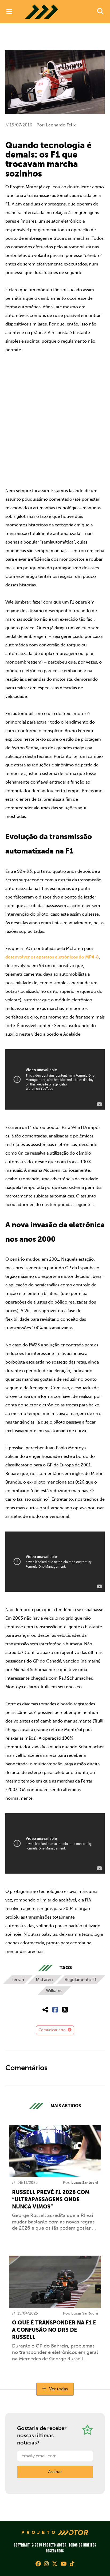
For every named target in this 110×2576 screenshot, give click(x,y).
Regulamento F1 (81, 1980)
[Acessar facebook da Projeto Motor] (38, 2564)
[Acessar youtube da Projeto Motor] (64, 2564)
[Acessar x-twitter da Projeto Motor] (55, 2564)
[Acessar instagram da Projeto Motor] (46, 2564)
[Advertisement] (55, 420)
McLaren (44, 1980)
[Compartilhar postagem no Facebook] (55, 2010)
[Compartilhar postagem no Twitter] (65, 2010)
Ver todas (58, 2389)
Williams (54, 1991)
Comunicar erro (53, 2030)
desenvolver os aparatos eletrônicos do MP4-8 (52, 957)
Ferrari (18, 1980)
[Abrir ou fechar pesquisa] (100, 12)
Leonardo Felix (61, 125)
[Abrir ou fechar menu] (9, 12)
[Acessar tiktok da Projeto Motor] (72, 2564)
